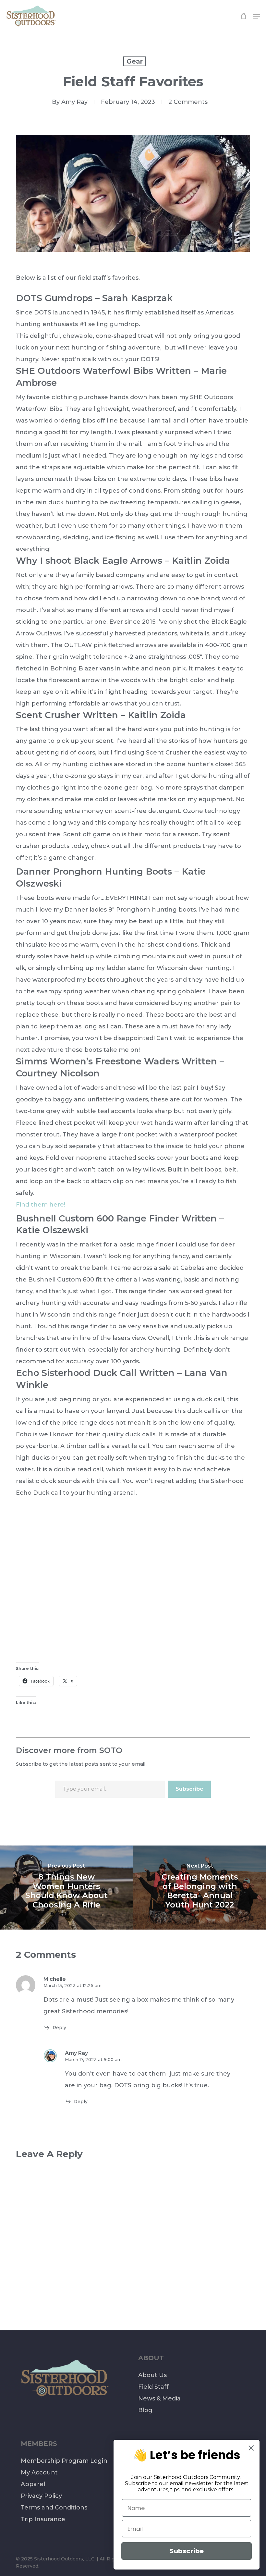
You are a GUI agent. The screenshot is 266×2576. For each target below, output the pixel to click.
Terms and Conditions (54, 2508)
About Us (152, 2375)
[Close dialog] (251, 2448)
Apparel (33, 2484)
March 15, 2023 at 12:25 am (73, 1985)
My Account (39, 2472)
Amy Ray (74, 102)
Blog (145, 2410)
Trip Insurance (43, 2519)
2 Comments (188, 102)
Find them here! (41, 1205)
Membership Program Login (64, 2461)
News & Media (159, 2398)
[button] (257, 16)
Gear (135, 61)
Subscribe (189, 1789)
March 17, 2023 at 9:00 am (93, 2059)
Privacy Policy (41, 2496)
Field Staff (153, 2387)
